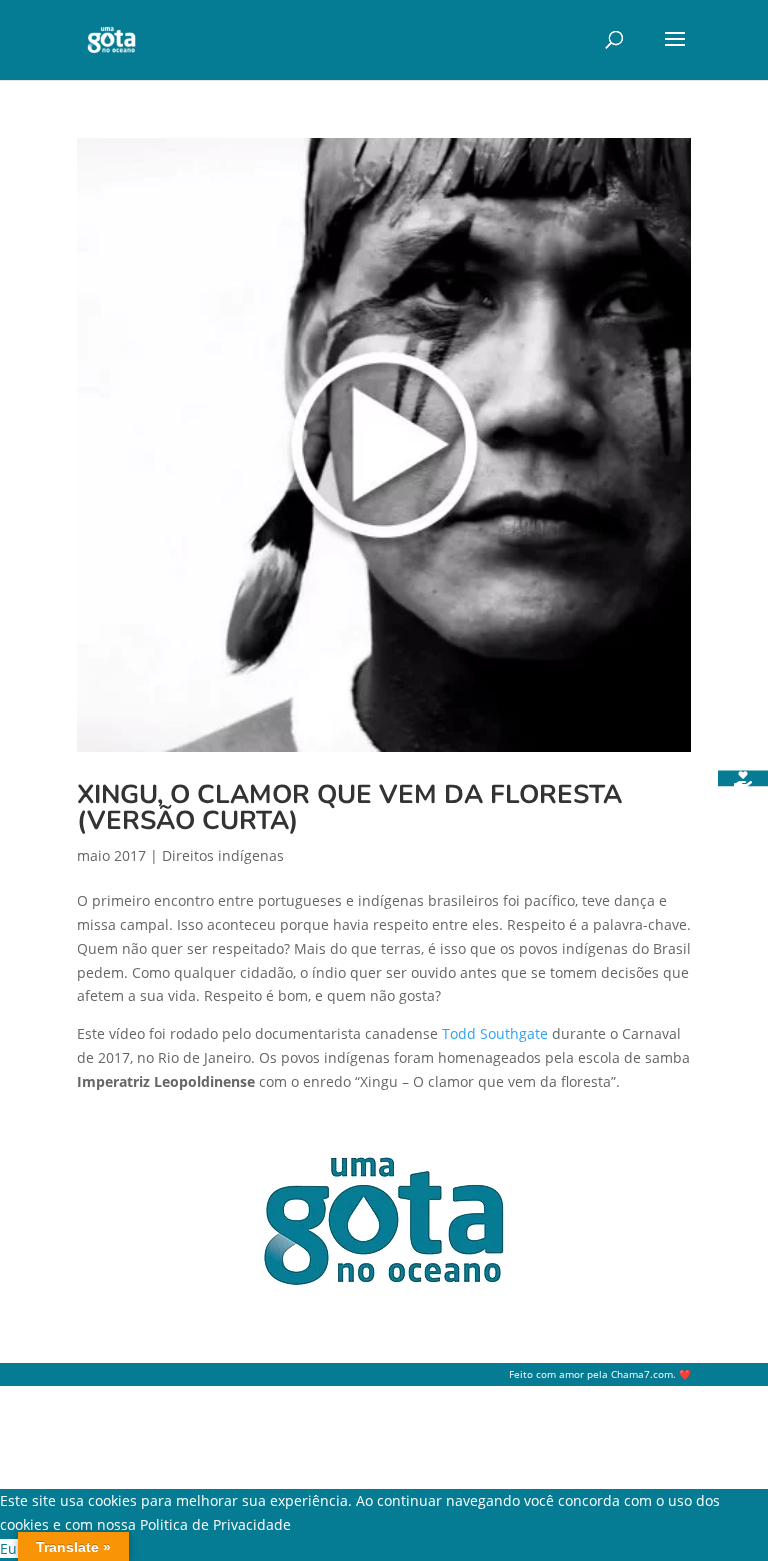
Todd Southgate (495, 1033)
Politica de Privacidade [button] (215, 1524)
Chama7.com (642, 1374)
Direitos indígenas (223, 855)
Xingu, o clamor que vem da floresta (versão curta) (349, 807)
